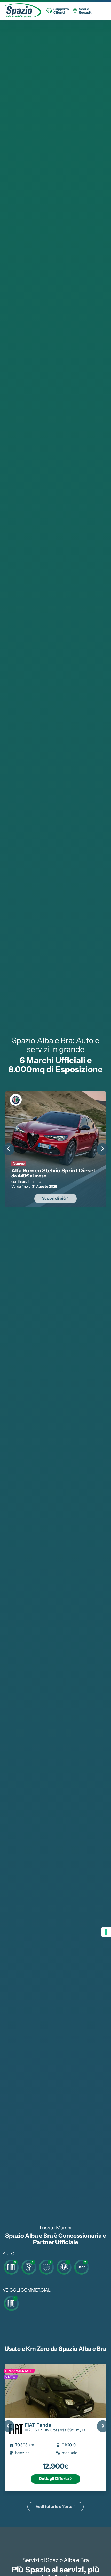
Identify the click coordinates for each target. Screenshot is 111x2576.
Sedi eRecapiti (86, 11)
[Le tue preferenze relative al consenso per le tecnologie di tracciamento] (106, 1932)
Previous (9, 1149)
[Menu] (105, 11)
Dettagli (54, 2479)
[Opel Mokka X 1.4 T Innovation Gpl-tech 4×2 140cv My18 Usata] (56, 2391)
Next (102, 1149)
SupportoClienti (61, 11)
